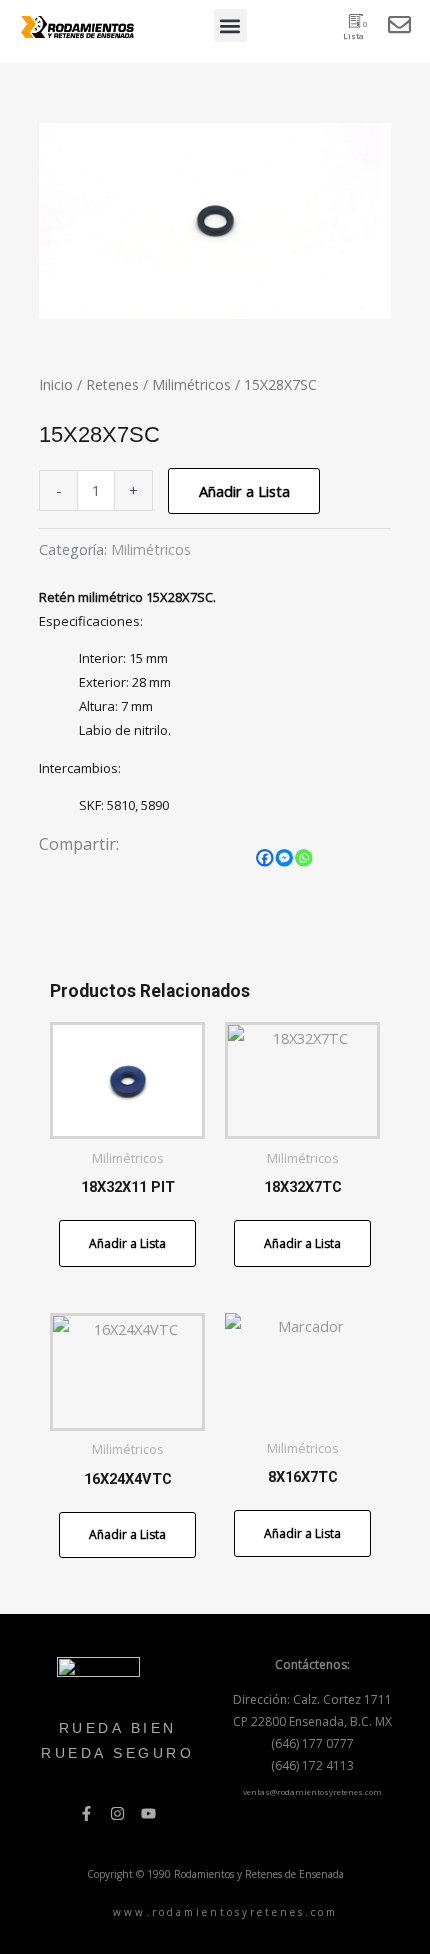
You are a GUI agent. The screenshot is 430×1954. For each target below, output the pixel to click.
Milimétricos (191, 384)
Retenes (112, 384)
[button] (230, 25)
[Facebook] (265, 858)
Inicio (56, 384)
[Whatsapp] (304, 858)
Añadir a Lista (244, 491)
